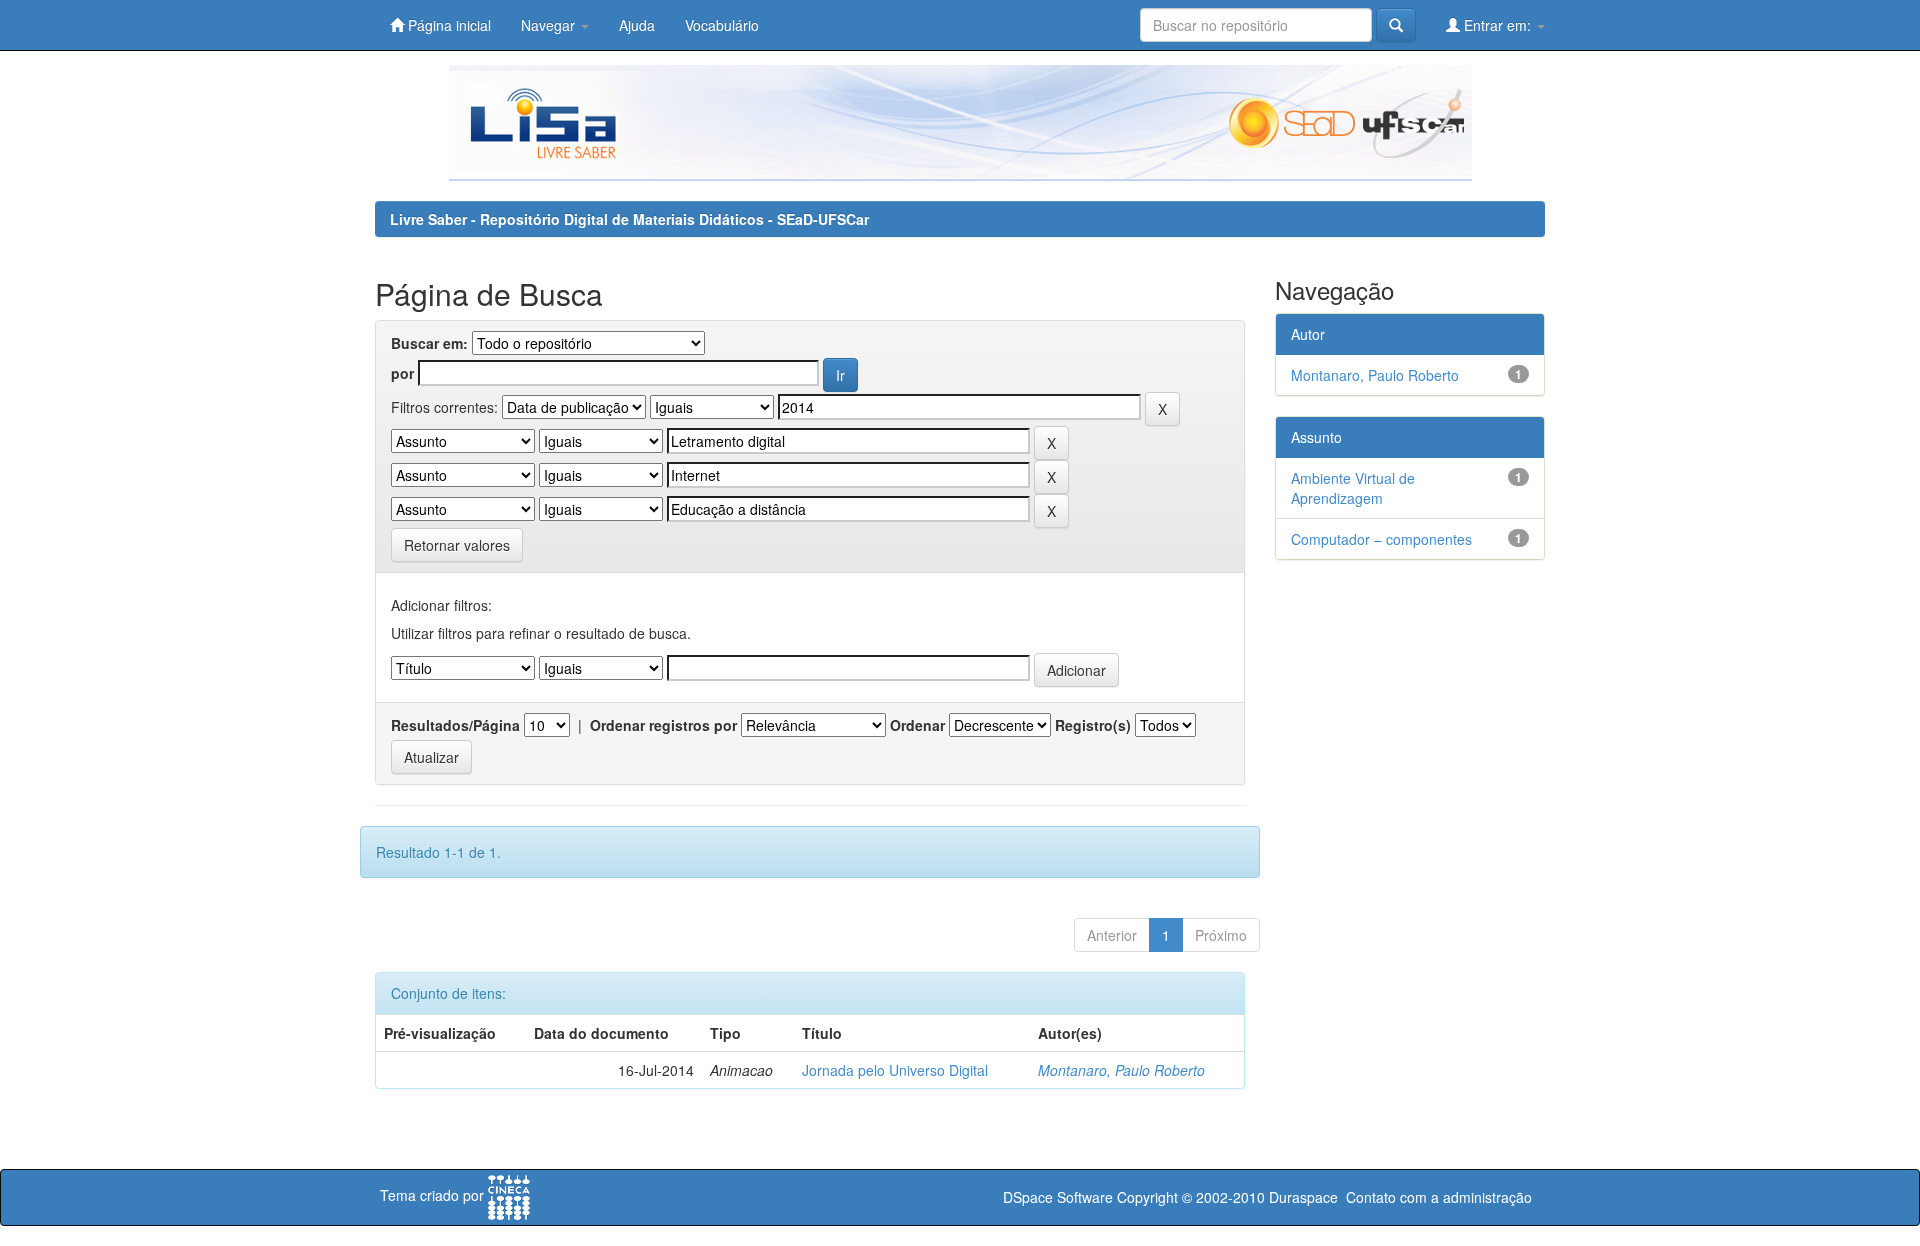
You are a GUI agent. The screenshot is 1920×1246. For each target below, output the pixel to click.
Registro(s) (1093, 725)
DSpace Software (1058, 1197)
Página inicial (447, 25)
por (402, 373)
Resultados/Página (455, 725)
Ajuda (637, 25)
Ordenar (917, 725)
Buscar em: (429, 343)
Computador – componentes (1381, 539)
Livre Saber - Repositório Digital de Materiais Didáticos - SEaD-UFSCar (629, 219)
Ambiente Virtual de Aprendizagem (1353, 488)
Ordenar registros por (663, 725)
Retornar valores (457, 545)
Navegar (550, 25)
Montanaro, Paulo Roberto (1121, 1070)
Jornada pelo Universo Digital (895, 1070)
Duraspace (1303, 1197)
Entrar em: (1497, 25)
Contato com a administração (1439, 1197)
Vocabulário (722, 25)
